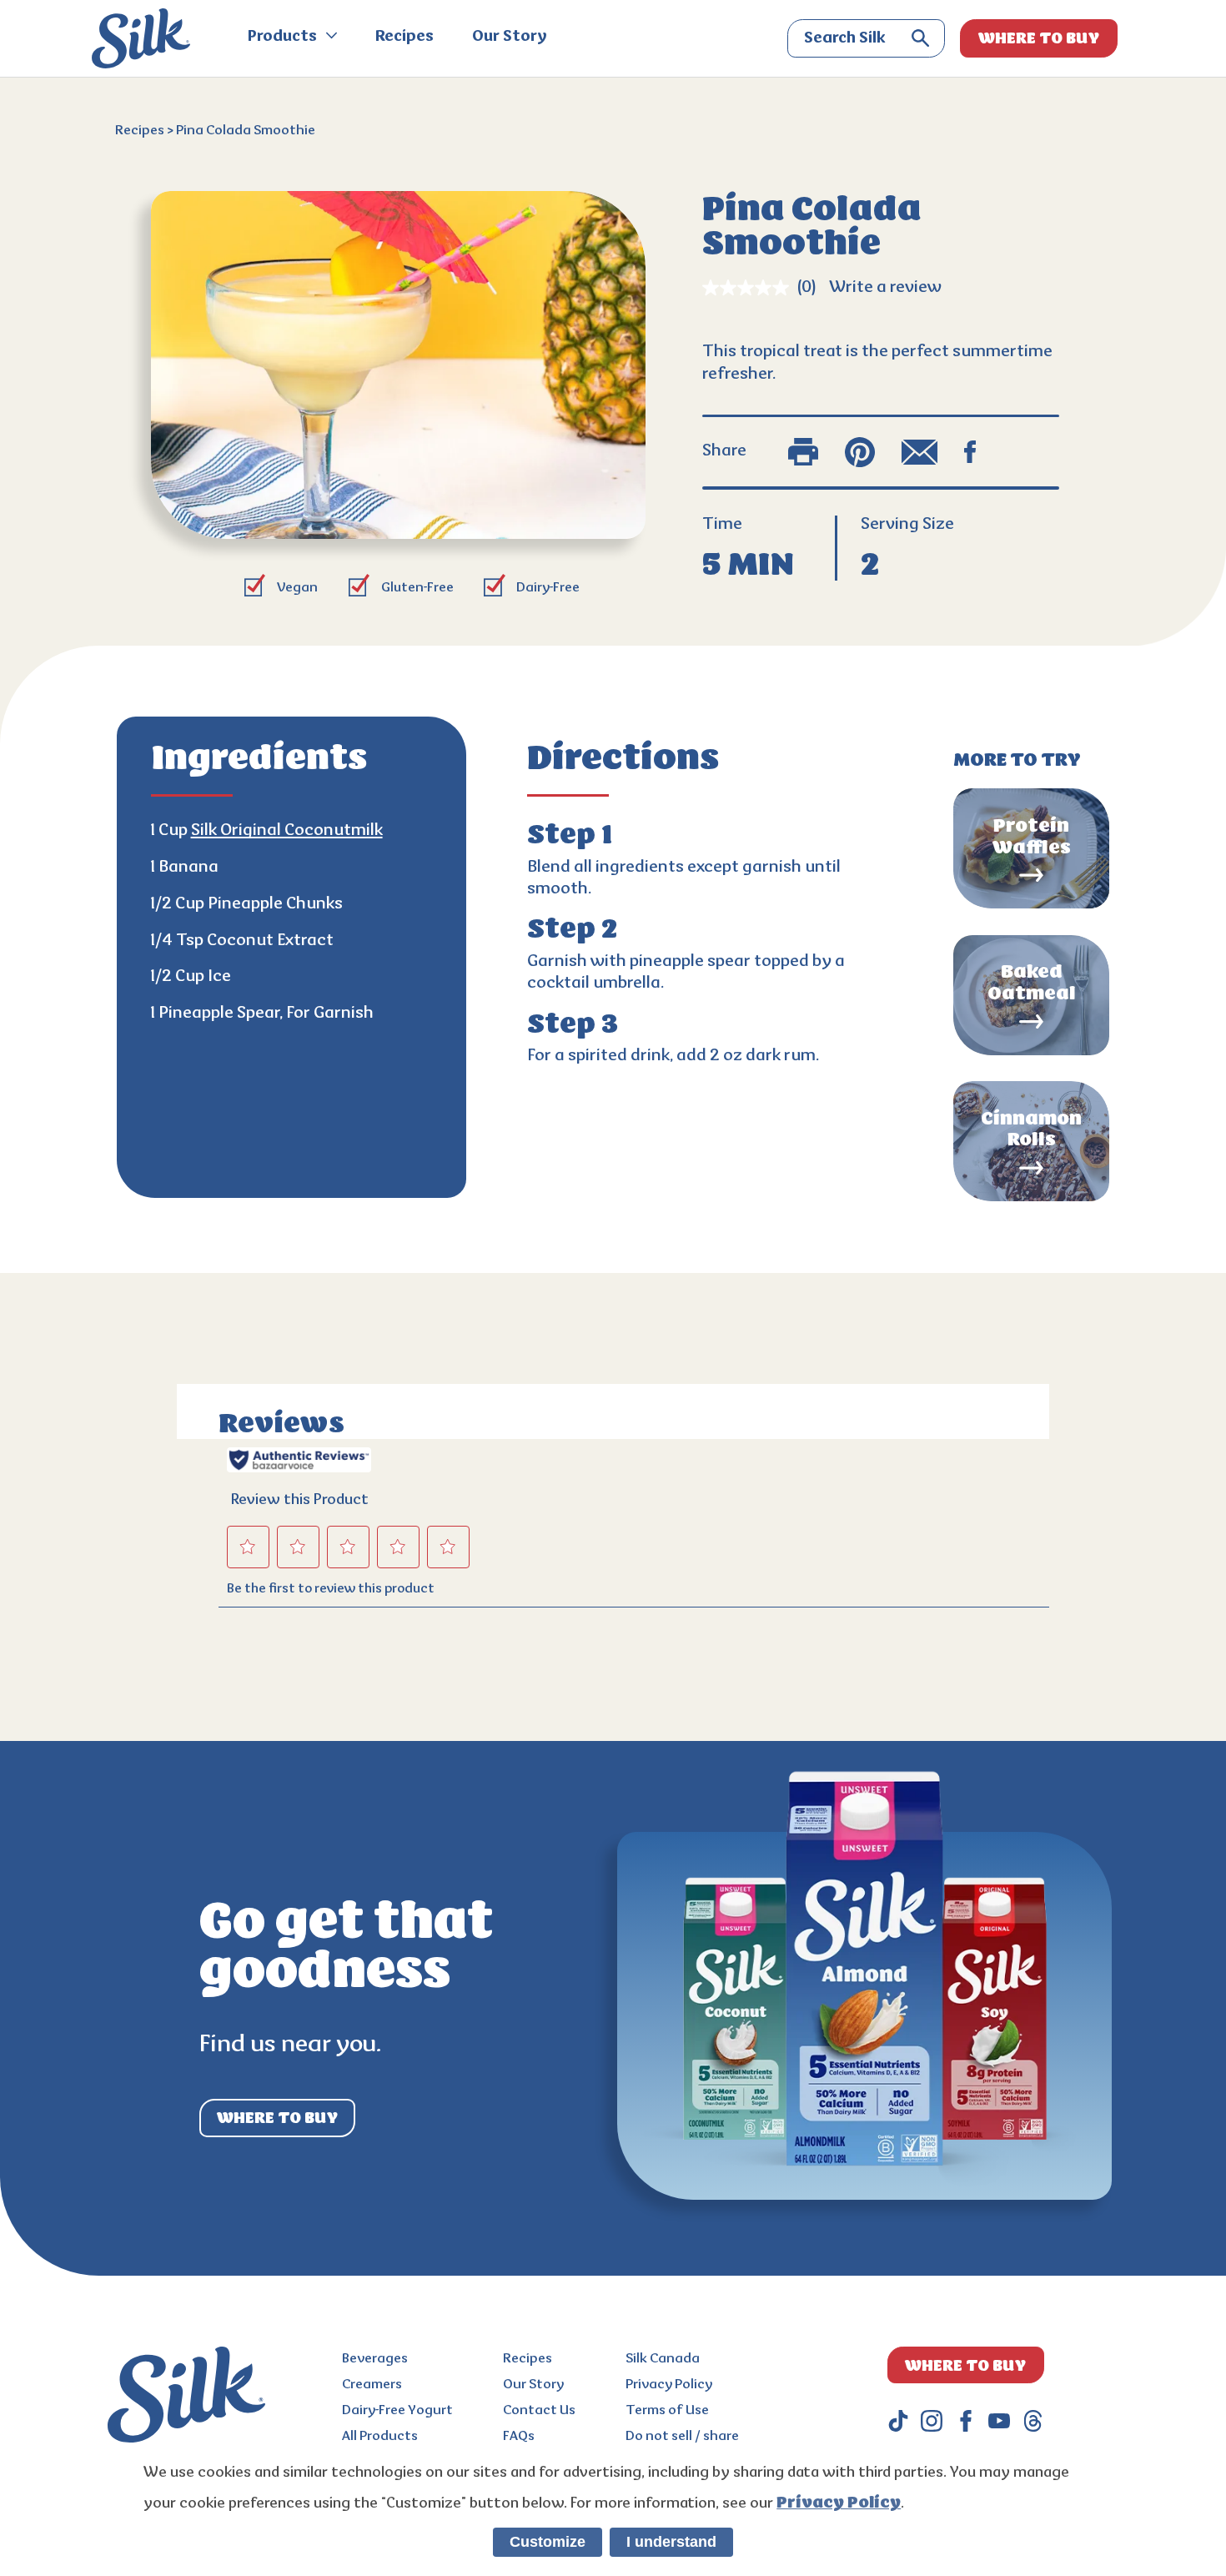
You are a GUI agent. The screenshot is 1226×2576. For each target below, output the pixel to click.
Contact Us (539, 2411)
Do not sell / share (682, 2437)
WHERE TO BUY (1039, 38)
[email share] (920, 452)
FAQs (519, 2437)
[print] (803, 452)
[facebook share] (970, 452)
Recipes (404, 38)
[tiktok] (898, 2421)
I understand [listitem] (671, 2542)
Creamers (372, 2385)
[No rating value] (750, 288)
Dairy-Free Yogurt (397, 2411)
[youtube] (999, 2421)
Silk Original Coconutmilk (287, 831)
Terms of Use (667, 2411)
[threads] (1033, 2421)
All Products (380, 2437)
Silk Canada (663, 2359)
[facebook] (966, 2421)
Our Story (510, 38)
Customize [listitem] (548, 2542)
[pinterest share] (860, 452)
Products (284, 38)
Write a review (885, 288)
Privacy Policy (669, 2385)
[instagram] (932, 2421)
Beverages (375, 2359)
